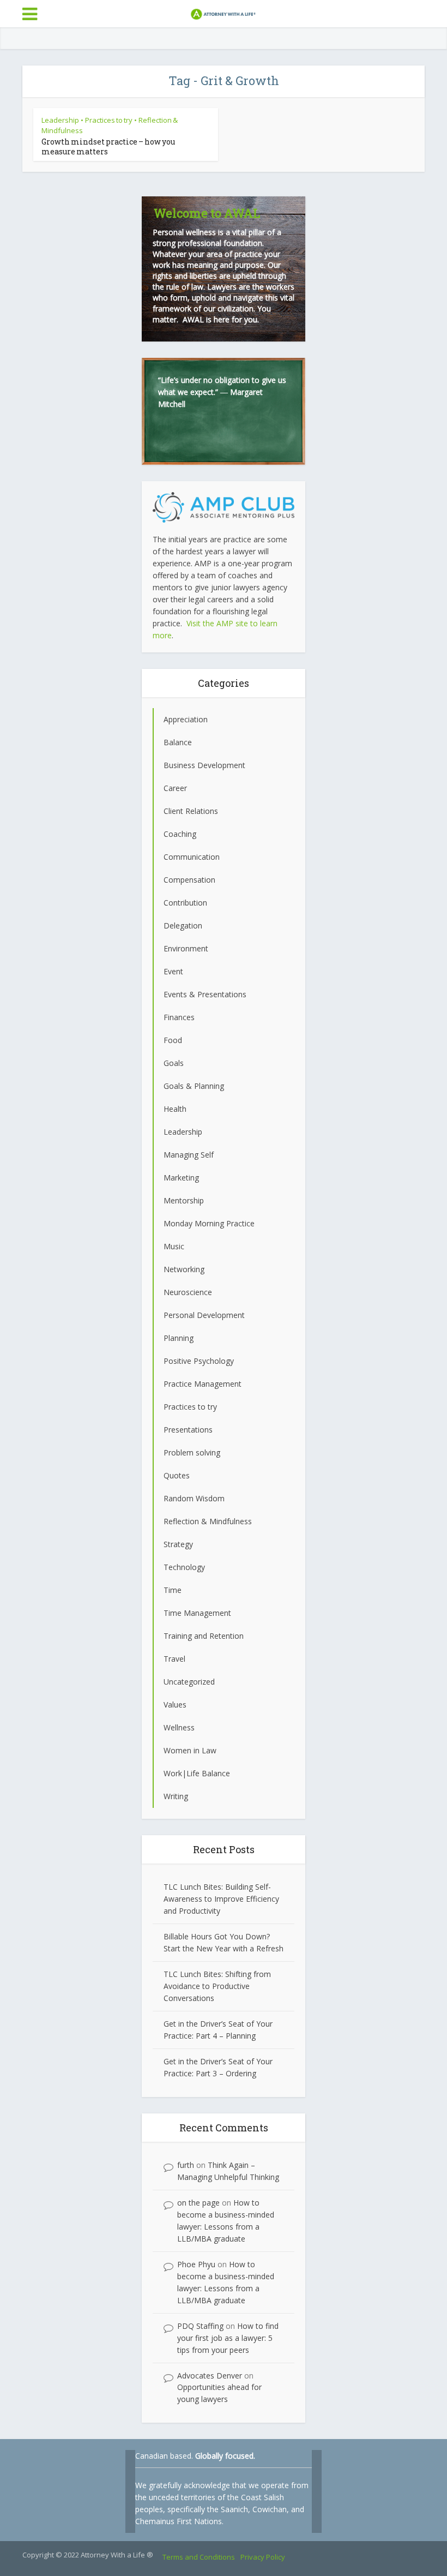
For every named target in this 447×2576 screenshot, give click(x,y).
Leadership (60, 120)
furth (186, 2165)
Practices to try (109, 120)
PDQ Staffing (200, 2326)
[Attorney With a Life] (224, 13)
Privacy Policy (263, 2557)
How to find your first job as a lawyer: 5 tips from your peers (228, 2338)
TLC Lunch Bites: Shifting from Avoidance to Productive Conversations (217, 1986)
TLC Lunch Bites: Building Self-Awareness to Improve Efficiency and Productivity (221, 1899)
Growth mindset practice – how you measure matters (108, 146)
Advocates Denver (210, 2376)
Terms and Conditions (199, 2557)
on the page (198, 2203)
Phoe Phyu (196, 2264)
